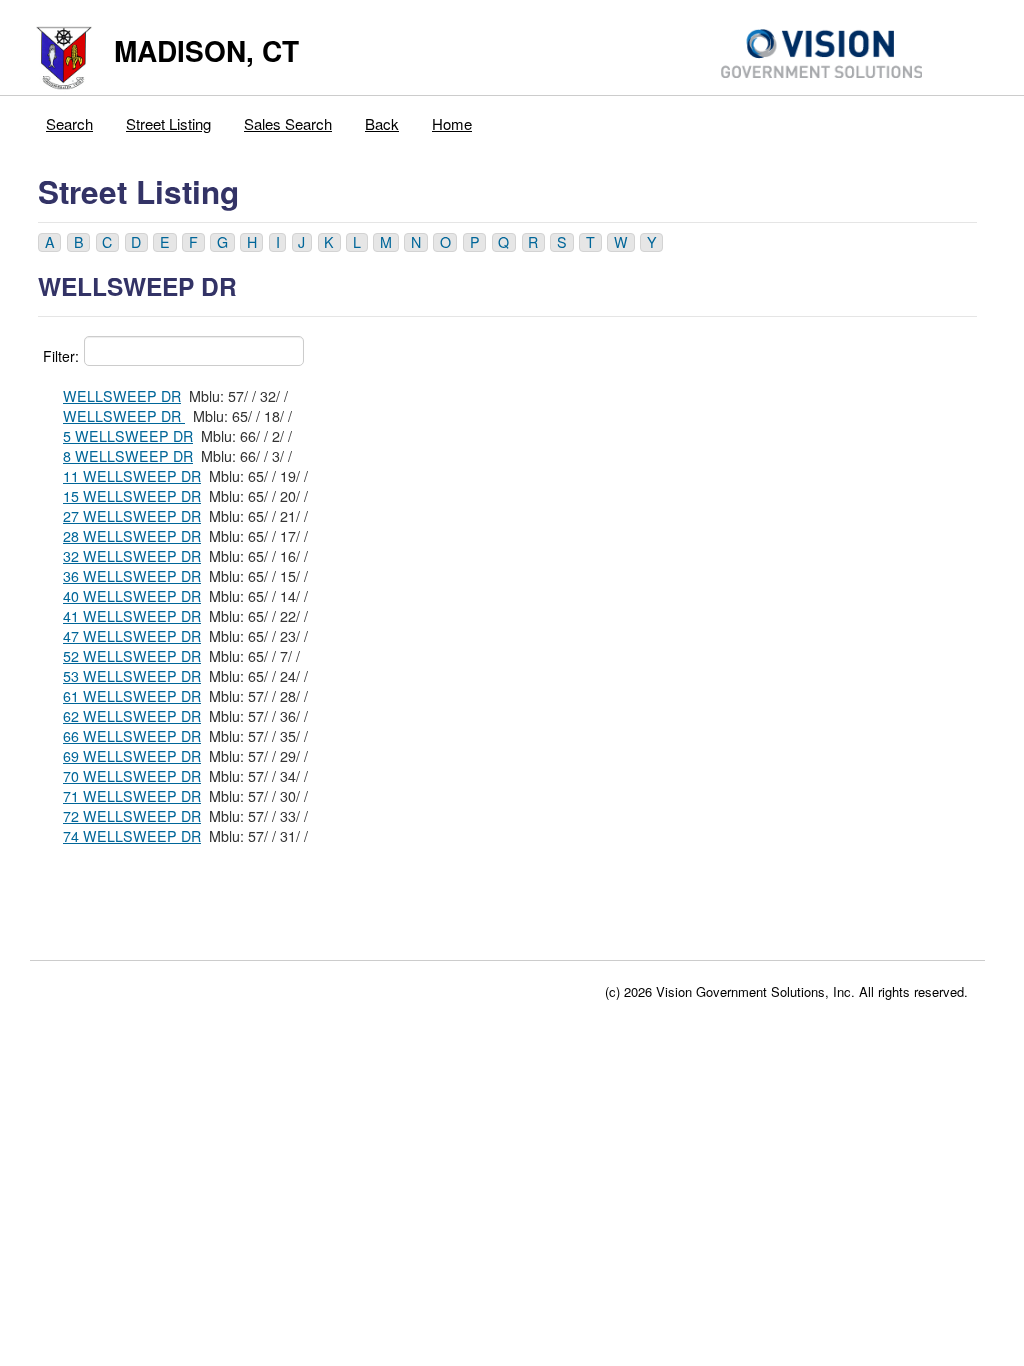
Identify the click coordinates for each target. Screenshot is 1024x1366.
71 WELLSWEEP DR (132, 796)
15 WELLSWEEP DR (132, 496)
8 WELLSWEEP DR (128, 456)
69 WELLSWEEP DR (132, 756)
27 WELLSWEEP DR (132, 516)
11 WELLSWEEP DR (132, 476)
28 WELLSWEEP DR (132, 536)
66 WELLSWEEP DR (132, 736)
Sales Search (288, 123)
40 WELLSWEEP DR (132, 596)
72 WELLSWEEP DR (132, 816)
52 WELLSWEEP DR (132, 656)
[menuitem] (70, 119)
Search (69, 123)
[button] (49, 242)
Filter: (61, 356)
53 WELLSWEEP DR (132, 676)
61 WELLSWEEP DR (132, 696)
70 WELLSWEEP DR (132, 776)
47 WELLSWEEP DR (132, 636)
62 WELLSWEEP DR (132, 716)
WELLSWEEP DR (122, 396)
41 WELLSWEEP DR (132, 616)
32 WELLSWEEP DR (132, 556)
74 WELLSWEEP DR (132, 836)
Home (452, 123)
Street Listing (168, 123)
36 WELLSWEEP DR (132, 576)
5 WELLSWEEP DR (128, 436)
